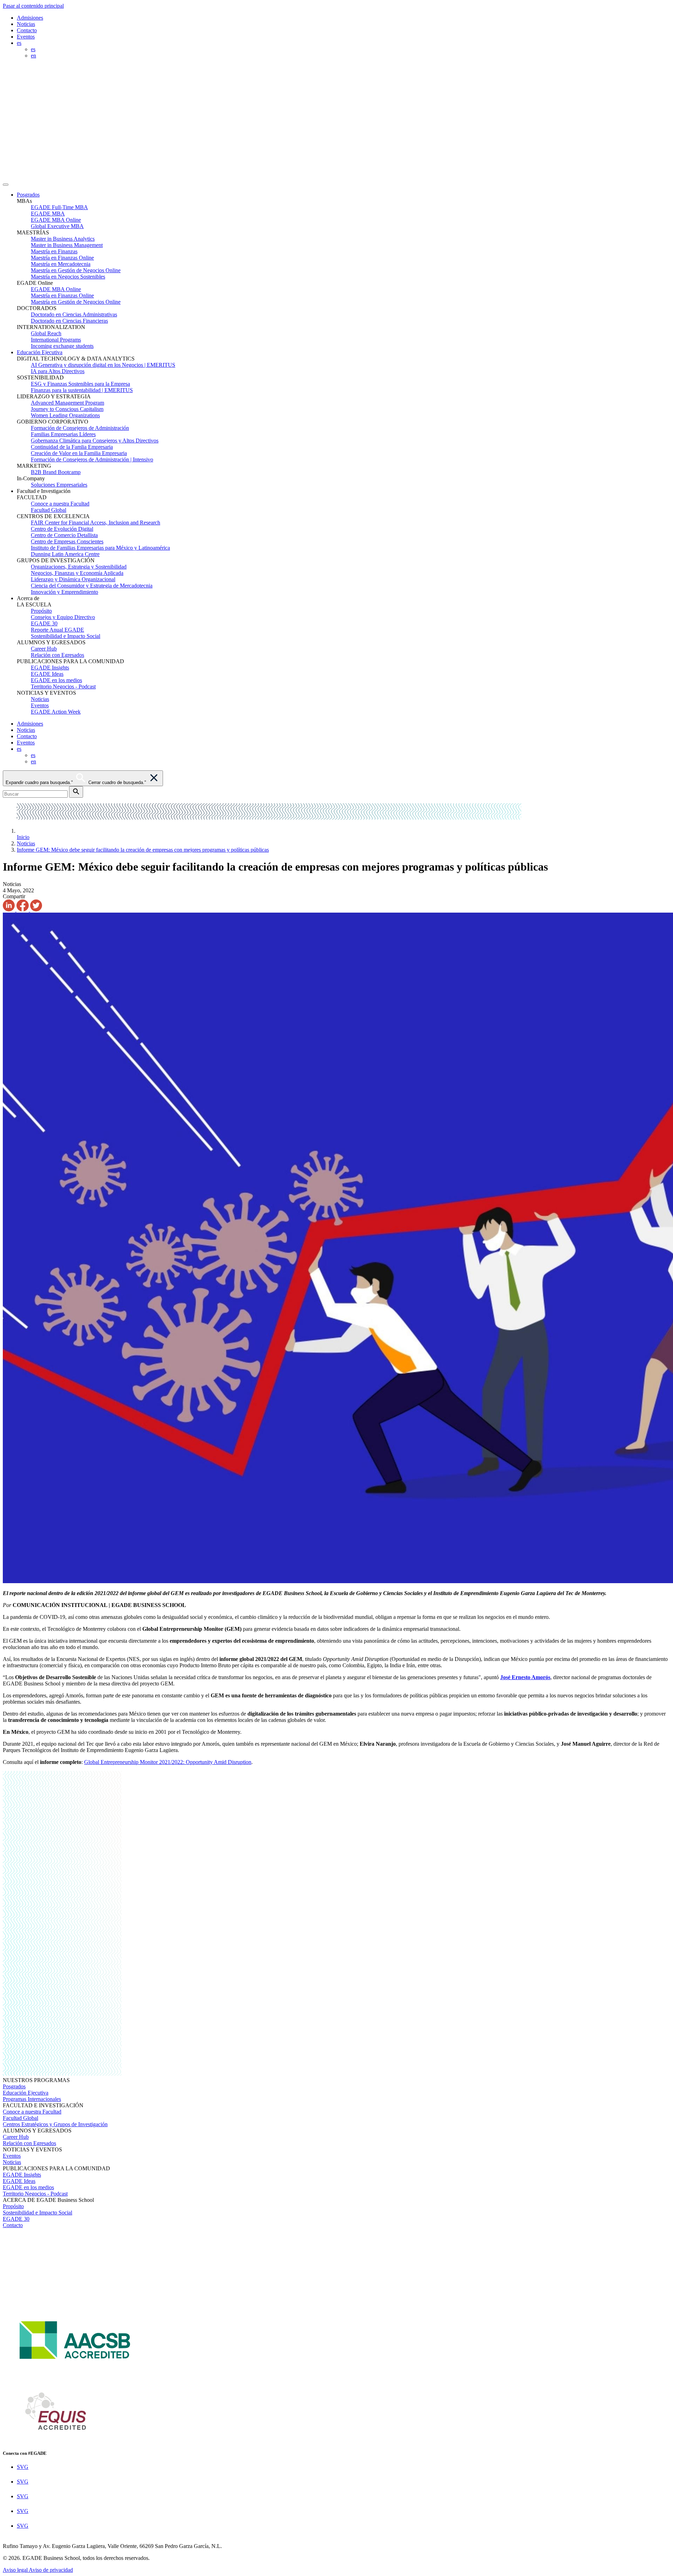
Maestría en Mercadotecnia (61, 264)
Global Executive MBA (57, 226)
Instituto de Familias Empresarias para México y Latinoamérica (100, 548)
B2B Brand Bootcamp (56, 472)
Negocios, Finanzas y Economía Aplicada (77, 573)
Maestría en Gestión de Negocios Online (76, 270)
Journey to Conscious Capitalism (67, 409)
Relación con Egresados (57, 655)
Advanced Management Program (67, 403)
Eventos (26, 37)
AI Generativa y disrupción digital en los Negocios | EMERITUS (103, 365)
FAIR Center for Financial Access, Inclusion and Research (96, 523)
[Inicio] (259, 176)
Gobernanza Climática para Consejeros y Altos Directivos (95, 441)
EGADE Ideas (47, 674)
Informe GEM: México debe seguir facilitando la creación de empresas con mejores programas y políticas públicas (143, 850)
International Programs (56, 340)
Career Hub (44, 649)
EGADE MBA (48, 214)
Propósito (41, 611)
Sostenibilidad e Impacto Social (66, 636)
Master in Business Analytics (63, 239)
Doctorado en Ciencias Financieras (69, 321)
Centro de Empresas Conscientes (67, 541)
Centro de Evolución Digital (62, 529)
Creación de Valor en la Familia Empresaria (79, 453)
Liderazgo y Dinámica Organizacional (73, 579)
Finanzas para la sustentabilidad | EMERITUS (82, 390)
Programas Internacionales (32, 2099)
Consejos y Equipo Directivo (63, 617)
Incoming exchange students (62, 346)
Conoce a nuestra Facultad (60, 504)
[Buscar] (76, 792)
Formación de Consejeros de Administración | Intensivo (92, 459)
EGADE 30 (44, 623)
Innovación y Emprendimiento (64, 592)
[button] (344, 195)
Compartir (14, 896)
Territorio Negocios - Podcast (63, 686)
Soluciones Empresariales (59, 485)
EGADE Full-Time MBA (59, 207)
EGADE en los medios (56, 680)
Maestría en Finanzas (54, 251)
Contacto (27, 30)
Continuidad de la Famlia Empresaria (72, 447)
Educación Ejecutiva (40, 352)
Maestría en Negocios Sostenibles (68, 277)
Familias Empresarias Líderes (63, 434)
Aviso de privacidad (51, 2570)
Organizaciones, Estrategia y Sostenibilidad (79, 567)
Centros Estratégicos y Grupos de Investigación (55, 2124)
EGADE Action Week (56, 712)
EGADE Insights (50, 668)
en (33, 56)
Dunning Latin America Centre (65, 554)
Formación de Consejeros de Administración (80, 428)
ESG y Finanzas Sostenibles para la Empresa (80, 384)
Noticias (26, 24)
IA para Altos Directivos (58, 371)
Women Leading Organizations (65, 415)
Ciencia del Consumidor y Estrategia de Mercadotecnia (92, 586)
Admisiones (30, 18)
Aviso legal (16, 2570)
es (33, 49)
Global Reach (46, 333)
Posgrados (28, 195)
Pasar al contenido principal (33, 6)
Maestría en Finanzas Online (62, 258)
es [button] (19, 43)
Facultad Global (49, 510)
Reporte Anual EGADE (57, 630)
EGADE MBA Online (56, 220)
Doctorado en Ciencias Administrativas (74, 314)
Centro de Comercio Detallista (64, 535)
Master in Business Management (67, 245)
